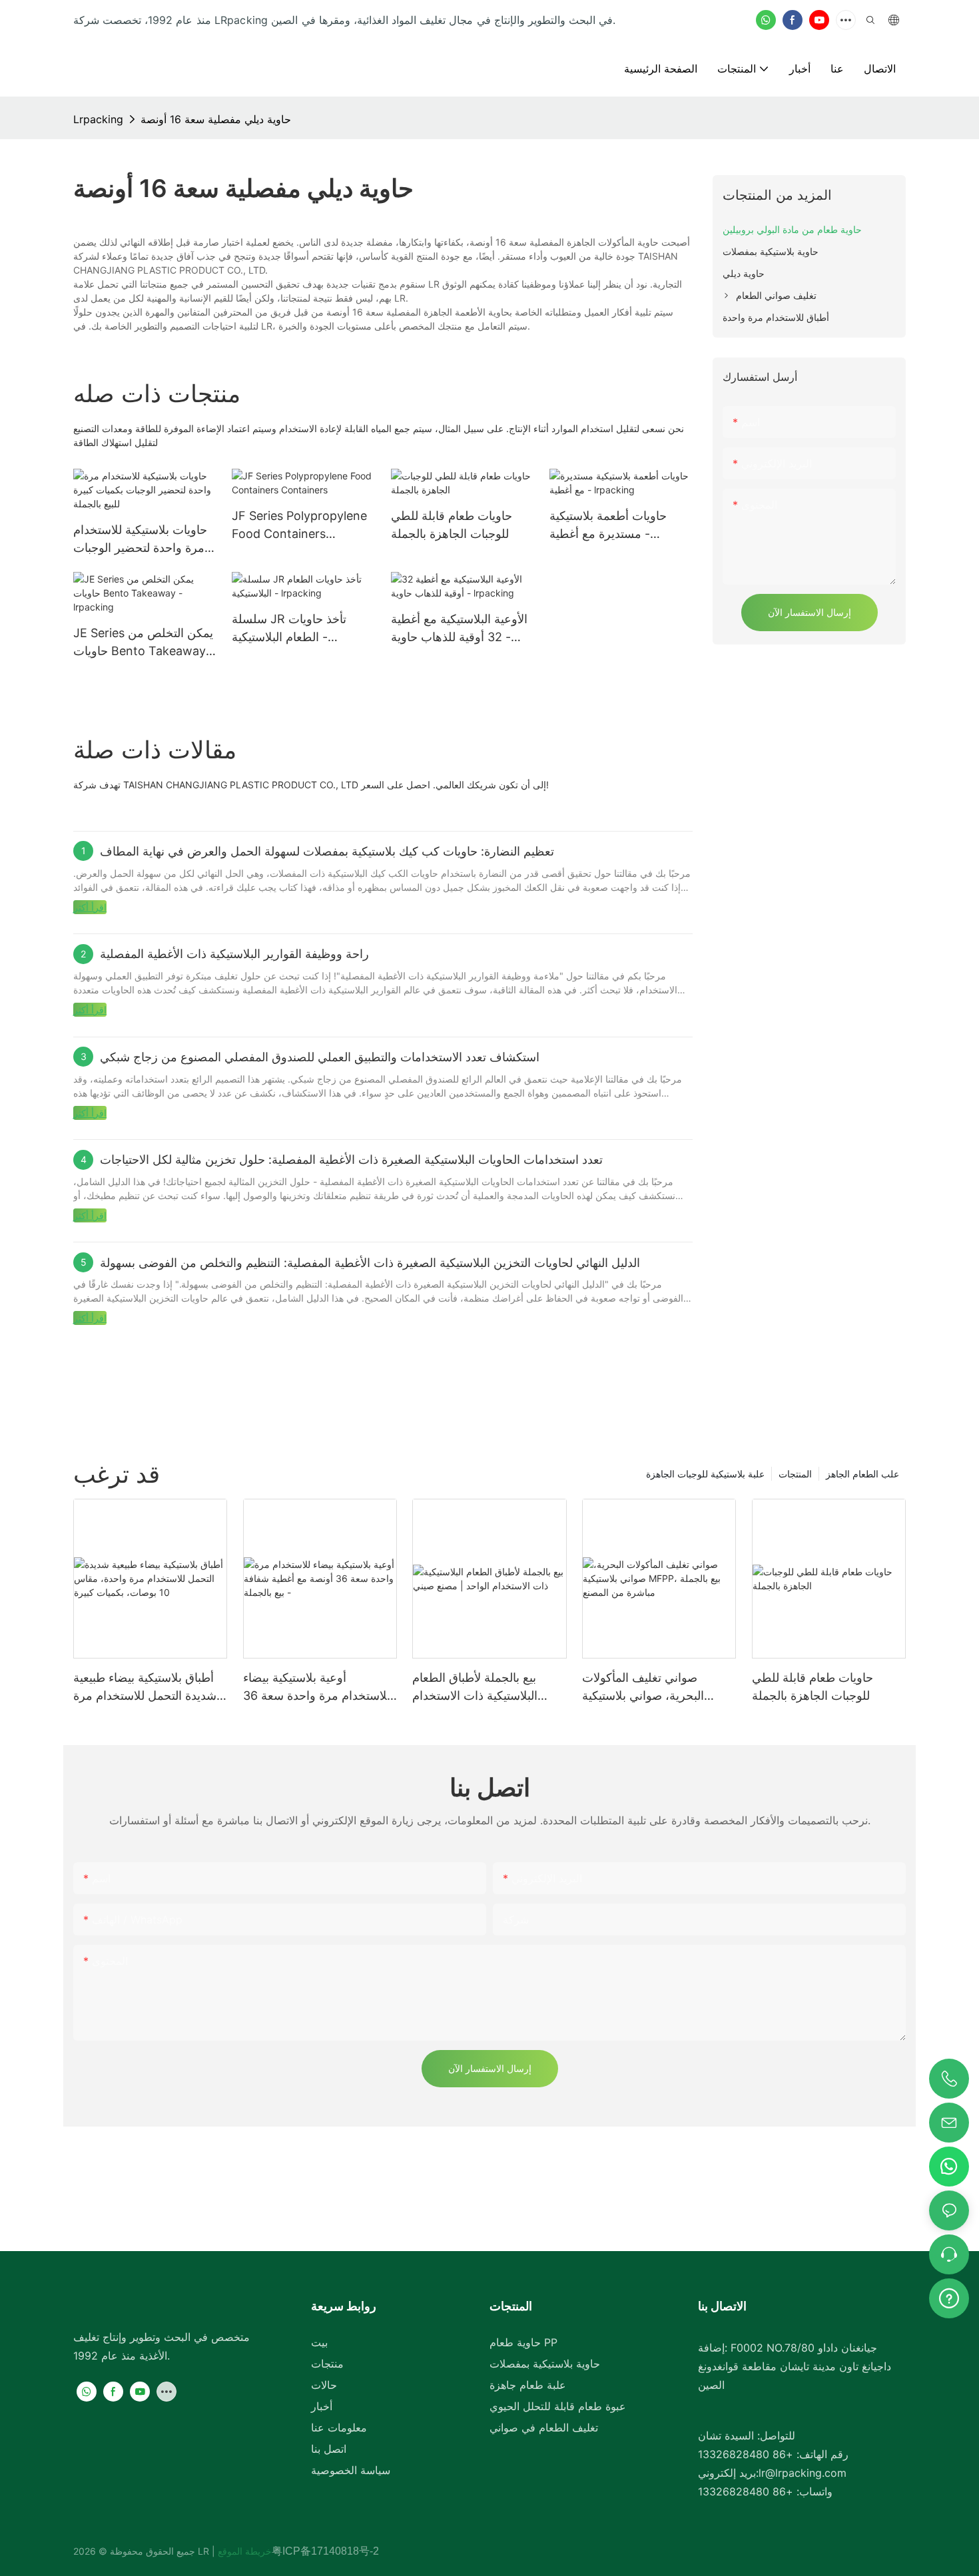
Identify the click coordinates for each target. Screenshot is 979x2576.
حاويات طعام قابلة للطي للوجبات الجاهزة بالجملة (452, 525)
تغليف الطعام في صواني (544, 2428)
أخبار (322, 2406)
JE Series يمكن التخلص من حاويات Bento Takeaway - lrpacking (144, 643)
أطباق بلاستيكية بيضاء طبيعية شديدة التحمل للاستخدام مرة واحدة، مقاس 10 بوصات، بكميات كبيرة (145, 1687)
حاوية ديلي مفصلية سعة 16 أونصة (216, 119)
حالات (324, 2385)
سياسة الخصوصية (351, 2470)
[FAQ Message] (949, 2296)
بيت (319, 2342)
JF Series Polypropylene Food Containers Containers (299, 526)
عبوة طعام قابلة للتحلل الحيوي (558, 2406)
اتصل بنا (329, 2449)
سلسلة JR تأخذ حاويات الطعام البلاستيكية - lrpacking (289, 629)
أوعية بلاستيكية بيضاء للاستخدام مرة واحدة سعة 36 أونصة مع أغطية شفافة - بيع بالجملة (317, 1687)
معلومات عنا (339, 2428)
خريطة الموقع (243, 2551)
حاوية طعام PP (523, 2342)
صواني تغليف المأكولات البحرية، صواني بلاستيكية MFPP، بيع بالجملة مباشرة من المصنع (657, 1687)
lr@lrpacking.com (803, 2473)
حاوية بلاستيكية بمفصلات (545, 2364)
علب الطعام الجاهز (862, 1474)
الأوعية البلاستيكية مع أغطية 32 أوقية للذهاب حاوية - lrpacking (459, 629)
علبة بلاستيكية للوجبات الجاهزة (705, 1474)
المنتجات (795, 1474)
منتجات (327, 2364)
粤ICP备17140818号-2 (325, 2551)
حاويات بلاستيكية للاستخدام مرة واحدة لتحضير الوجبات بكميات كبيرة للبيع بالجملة (140, 540)
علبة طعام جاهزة (528, 2385)
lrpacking (98, 119)
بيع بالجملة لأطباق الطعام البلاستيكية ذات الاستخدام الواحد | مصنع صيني (475, 1687)
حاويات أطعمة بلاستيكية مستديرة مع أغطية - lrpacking (608, 526)
